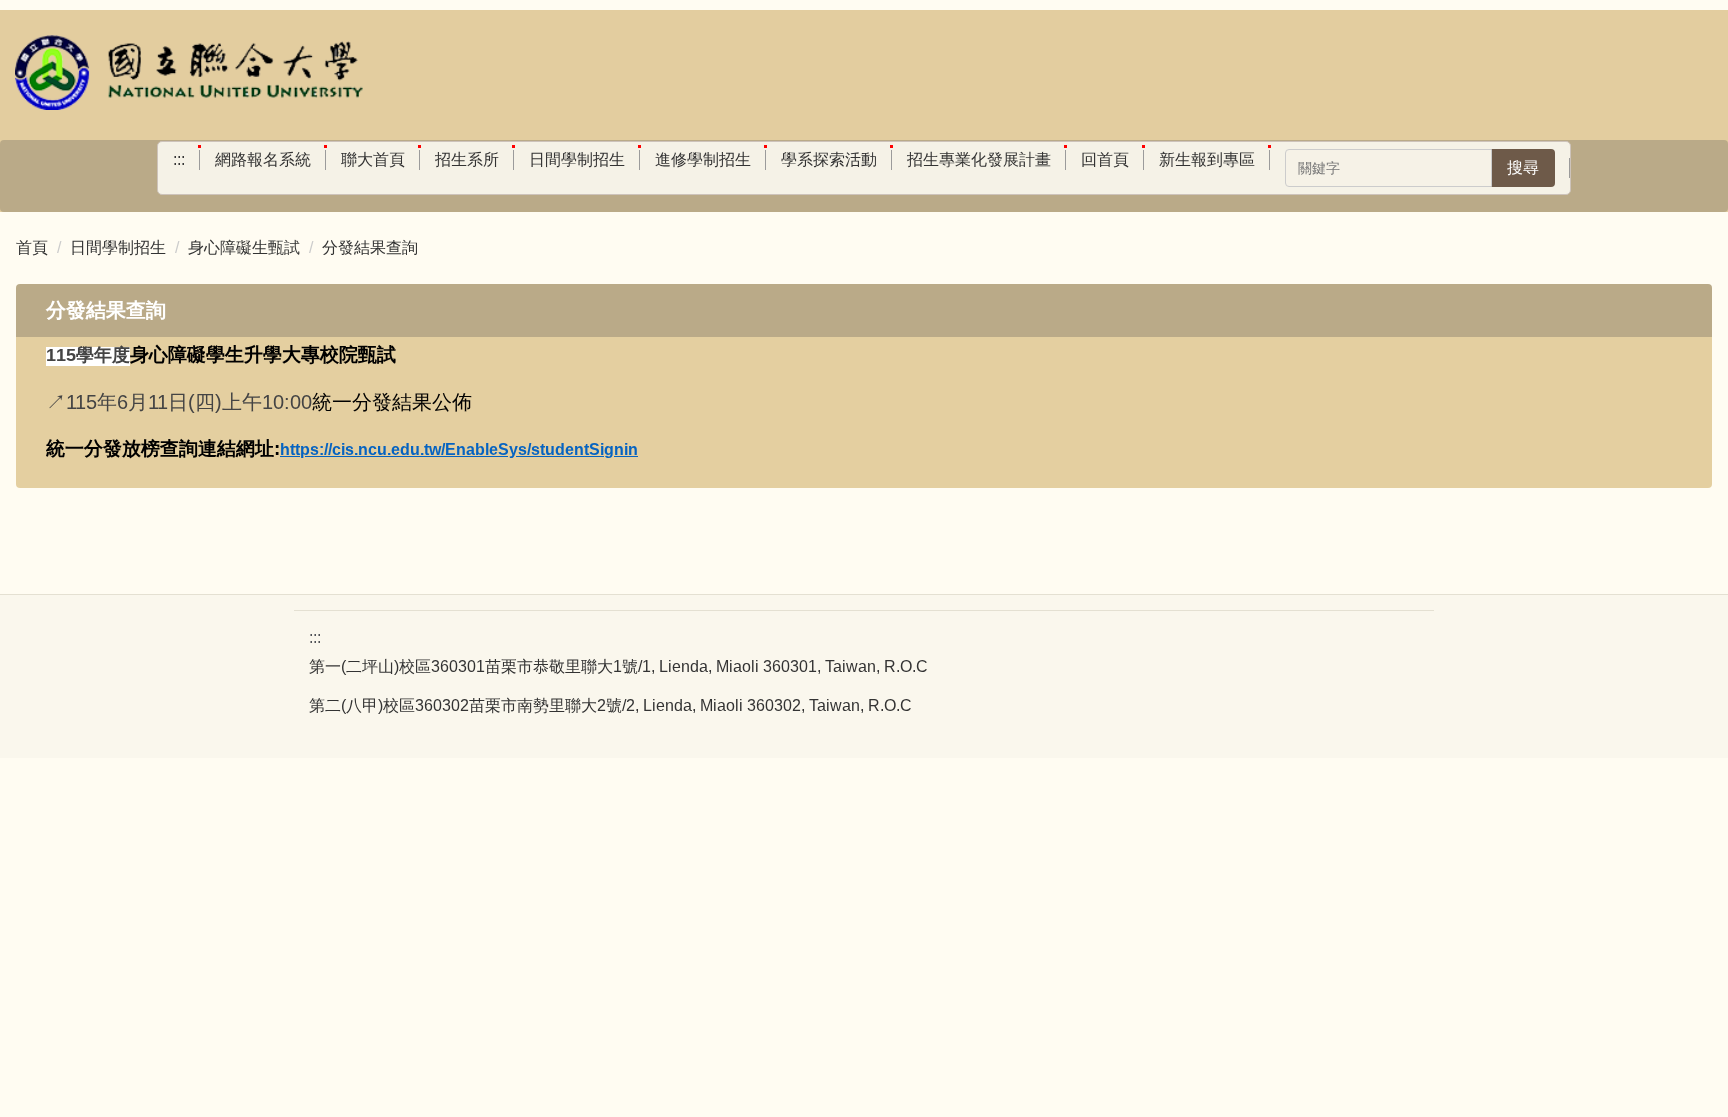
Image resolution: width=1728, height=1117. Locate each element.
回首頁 (1105, 159)
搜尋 (1523, 167)
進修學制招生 (703, 159)
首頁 (32, 247)
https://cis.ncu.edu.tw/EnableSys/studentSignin (459, 449)
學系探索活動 (829, 159)
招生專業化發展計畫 (979, 159)
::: (179, 159)
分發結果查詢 (370, 247)
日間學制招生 (577, 159)
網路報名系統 (263, 159)
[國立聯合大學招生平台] (190, 75)
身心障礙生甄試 (244, 247)
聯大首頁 (373, 159)
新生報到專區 (1207, 159)
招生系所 (467, 159)
